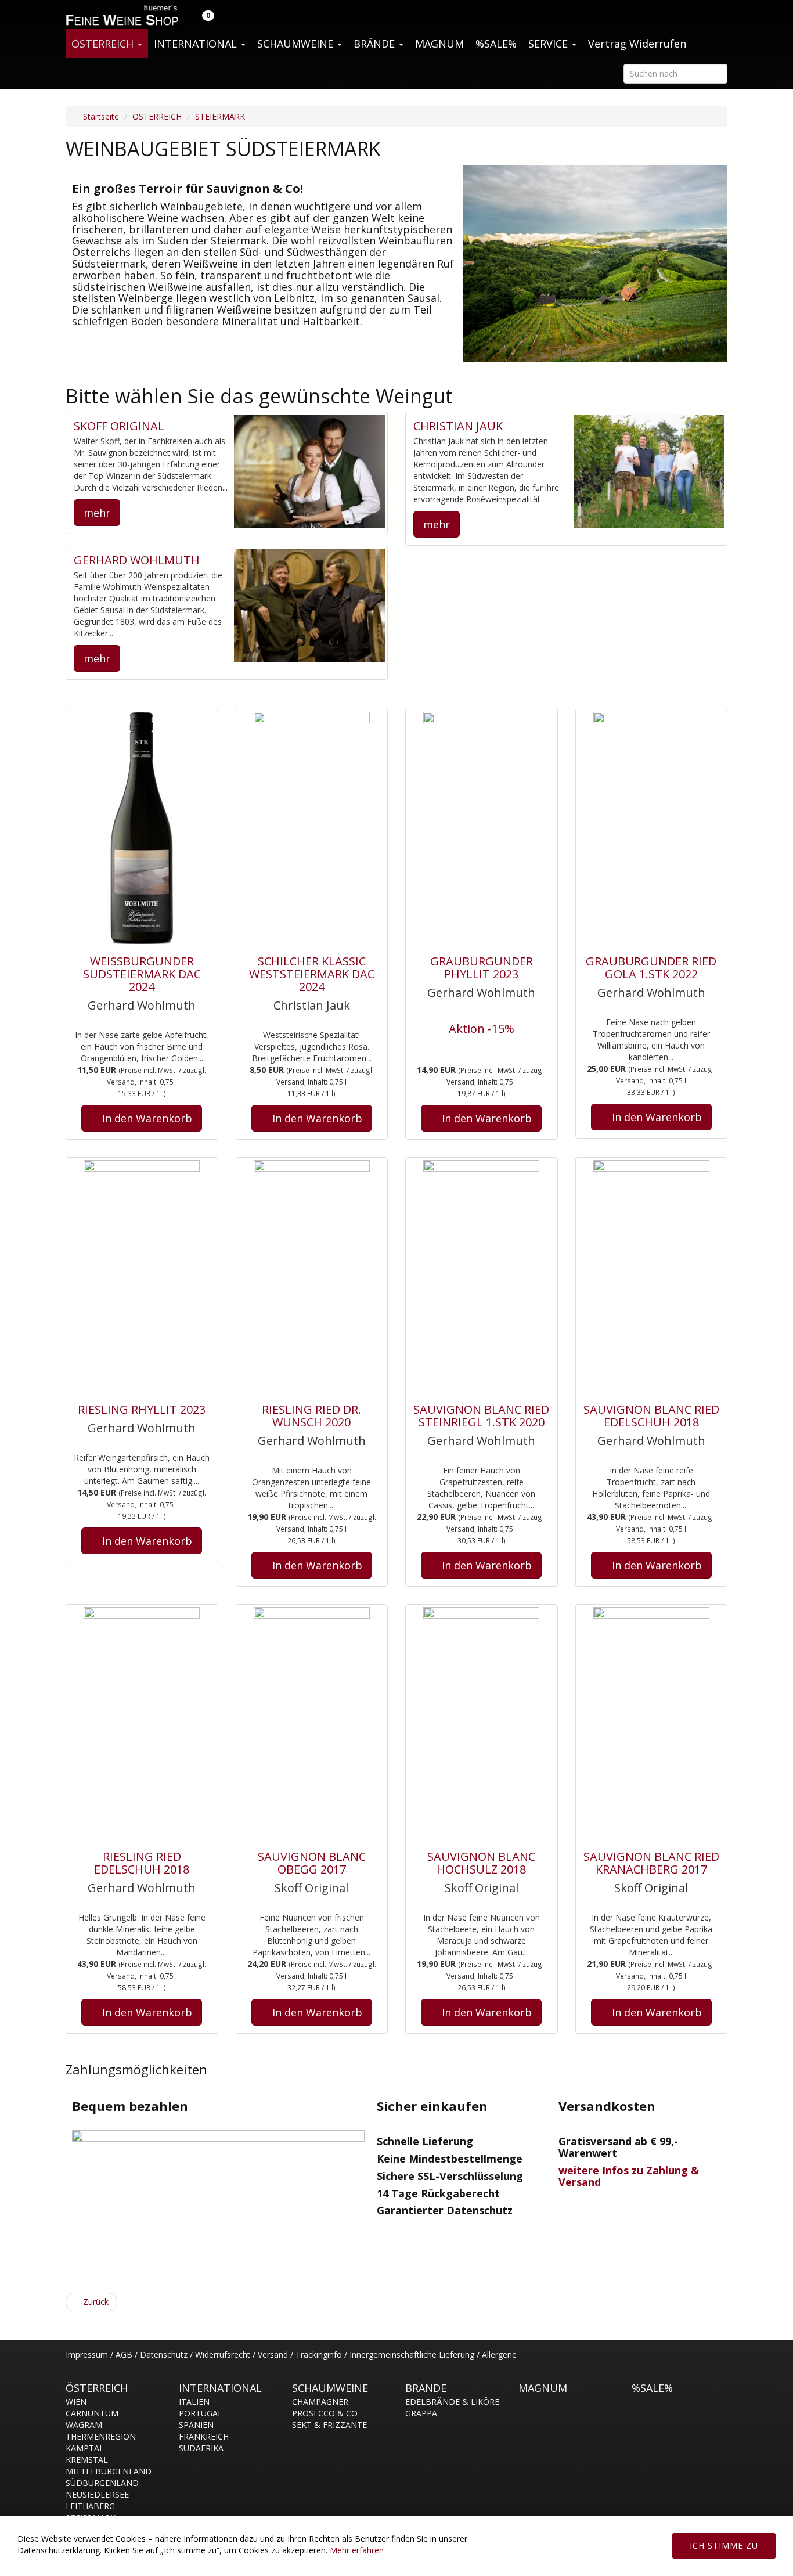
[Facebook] (721, 2361)
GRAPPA (421, 2413)
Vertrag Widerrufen (637, 44)
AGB (124, 2355)
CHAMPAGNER (320, 2402)
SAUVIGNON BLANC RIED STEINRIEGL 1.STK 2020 (481, 1416)
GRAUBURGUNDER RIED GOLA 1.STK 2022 (651, 968)
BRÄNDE (376, 44)
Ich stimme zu (724, 2546)
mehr (97, 513)
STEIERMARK (220, 116)
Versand (273, 2355)
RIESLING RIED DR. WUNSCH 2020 (311, 1416)
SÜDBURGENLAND (102, 2483)
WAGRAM (84, 2425)
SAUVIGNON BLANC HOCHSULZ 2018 (481, 1863)
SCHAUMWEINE (297, 44)
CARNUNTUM (92, 2413)
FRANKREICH (204, 2436)
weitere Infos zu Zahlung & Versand (629, 2176)
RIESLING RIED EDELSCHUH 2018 (142, 1863)
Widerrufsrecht (223, 2355)
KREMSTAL (87, 2460)
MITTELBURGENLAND (109, 2471)
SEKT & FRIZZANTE (329, 2425)
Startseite (100, 116)
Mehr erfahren (357, 2550)
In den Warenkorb (146, 1118)
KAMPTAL (85, 2448)
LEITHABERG (90, 2506)
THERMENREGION (101, 2436)
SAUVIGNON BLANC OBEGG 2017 (312, 1863)
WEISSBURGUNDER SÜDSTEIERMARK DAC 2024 (142, 974)
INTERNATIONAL (197, 44)
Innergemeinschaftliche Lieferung (412, 2355)
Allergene (499, 2355)
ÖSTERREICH (104, 44)
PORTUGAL (201, 2413)
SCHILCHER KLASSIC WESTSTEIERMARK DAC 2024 (312, 974)
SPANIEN (196, 2425)
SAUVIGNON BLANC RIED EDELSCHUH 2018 (651, 1416)
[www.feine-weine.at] (121, 15)
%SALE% (496, 44)
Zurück (95, 2302)
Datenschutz (164, 2355)
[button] (201, 15)
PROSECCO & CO (325, 2413)
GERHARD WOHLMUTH (137, 560)
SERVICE (549, 44)
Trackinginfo (319, 2355)
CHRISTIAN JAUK (458, 426)
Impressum (87, 2355)
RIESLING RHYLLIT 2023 (142, 1409)
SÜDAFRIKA (201, 2448)
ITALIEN (194, 2402)
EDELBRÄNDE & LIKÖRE (452, 2402)
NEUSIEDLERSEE (97, 2494)
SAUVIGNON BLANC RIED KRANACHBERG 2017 (651, 1863)
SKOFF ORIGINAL (119, 426)
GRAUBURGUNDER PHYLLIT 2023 (482, 968)
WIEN (76, 2402)
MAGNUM (439, 44)
